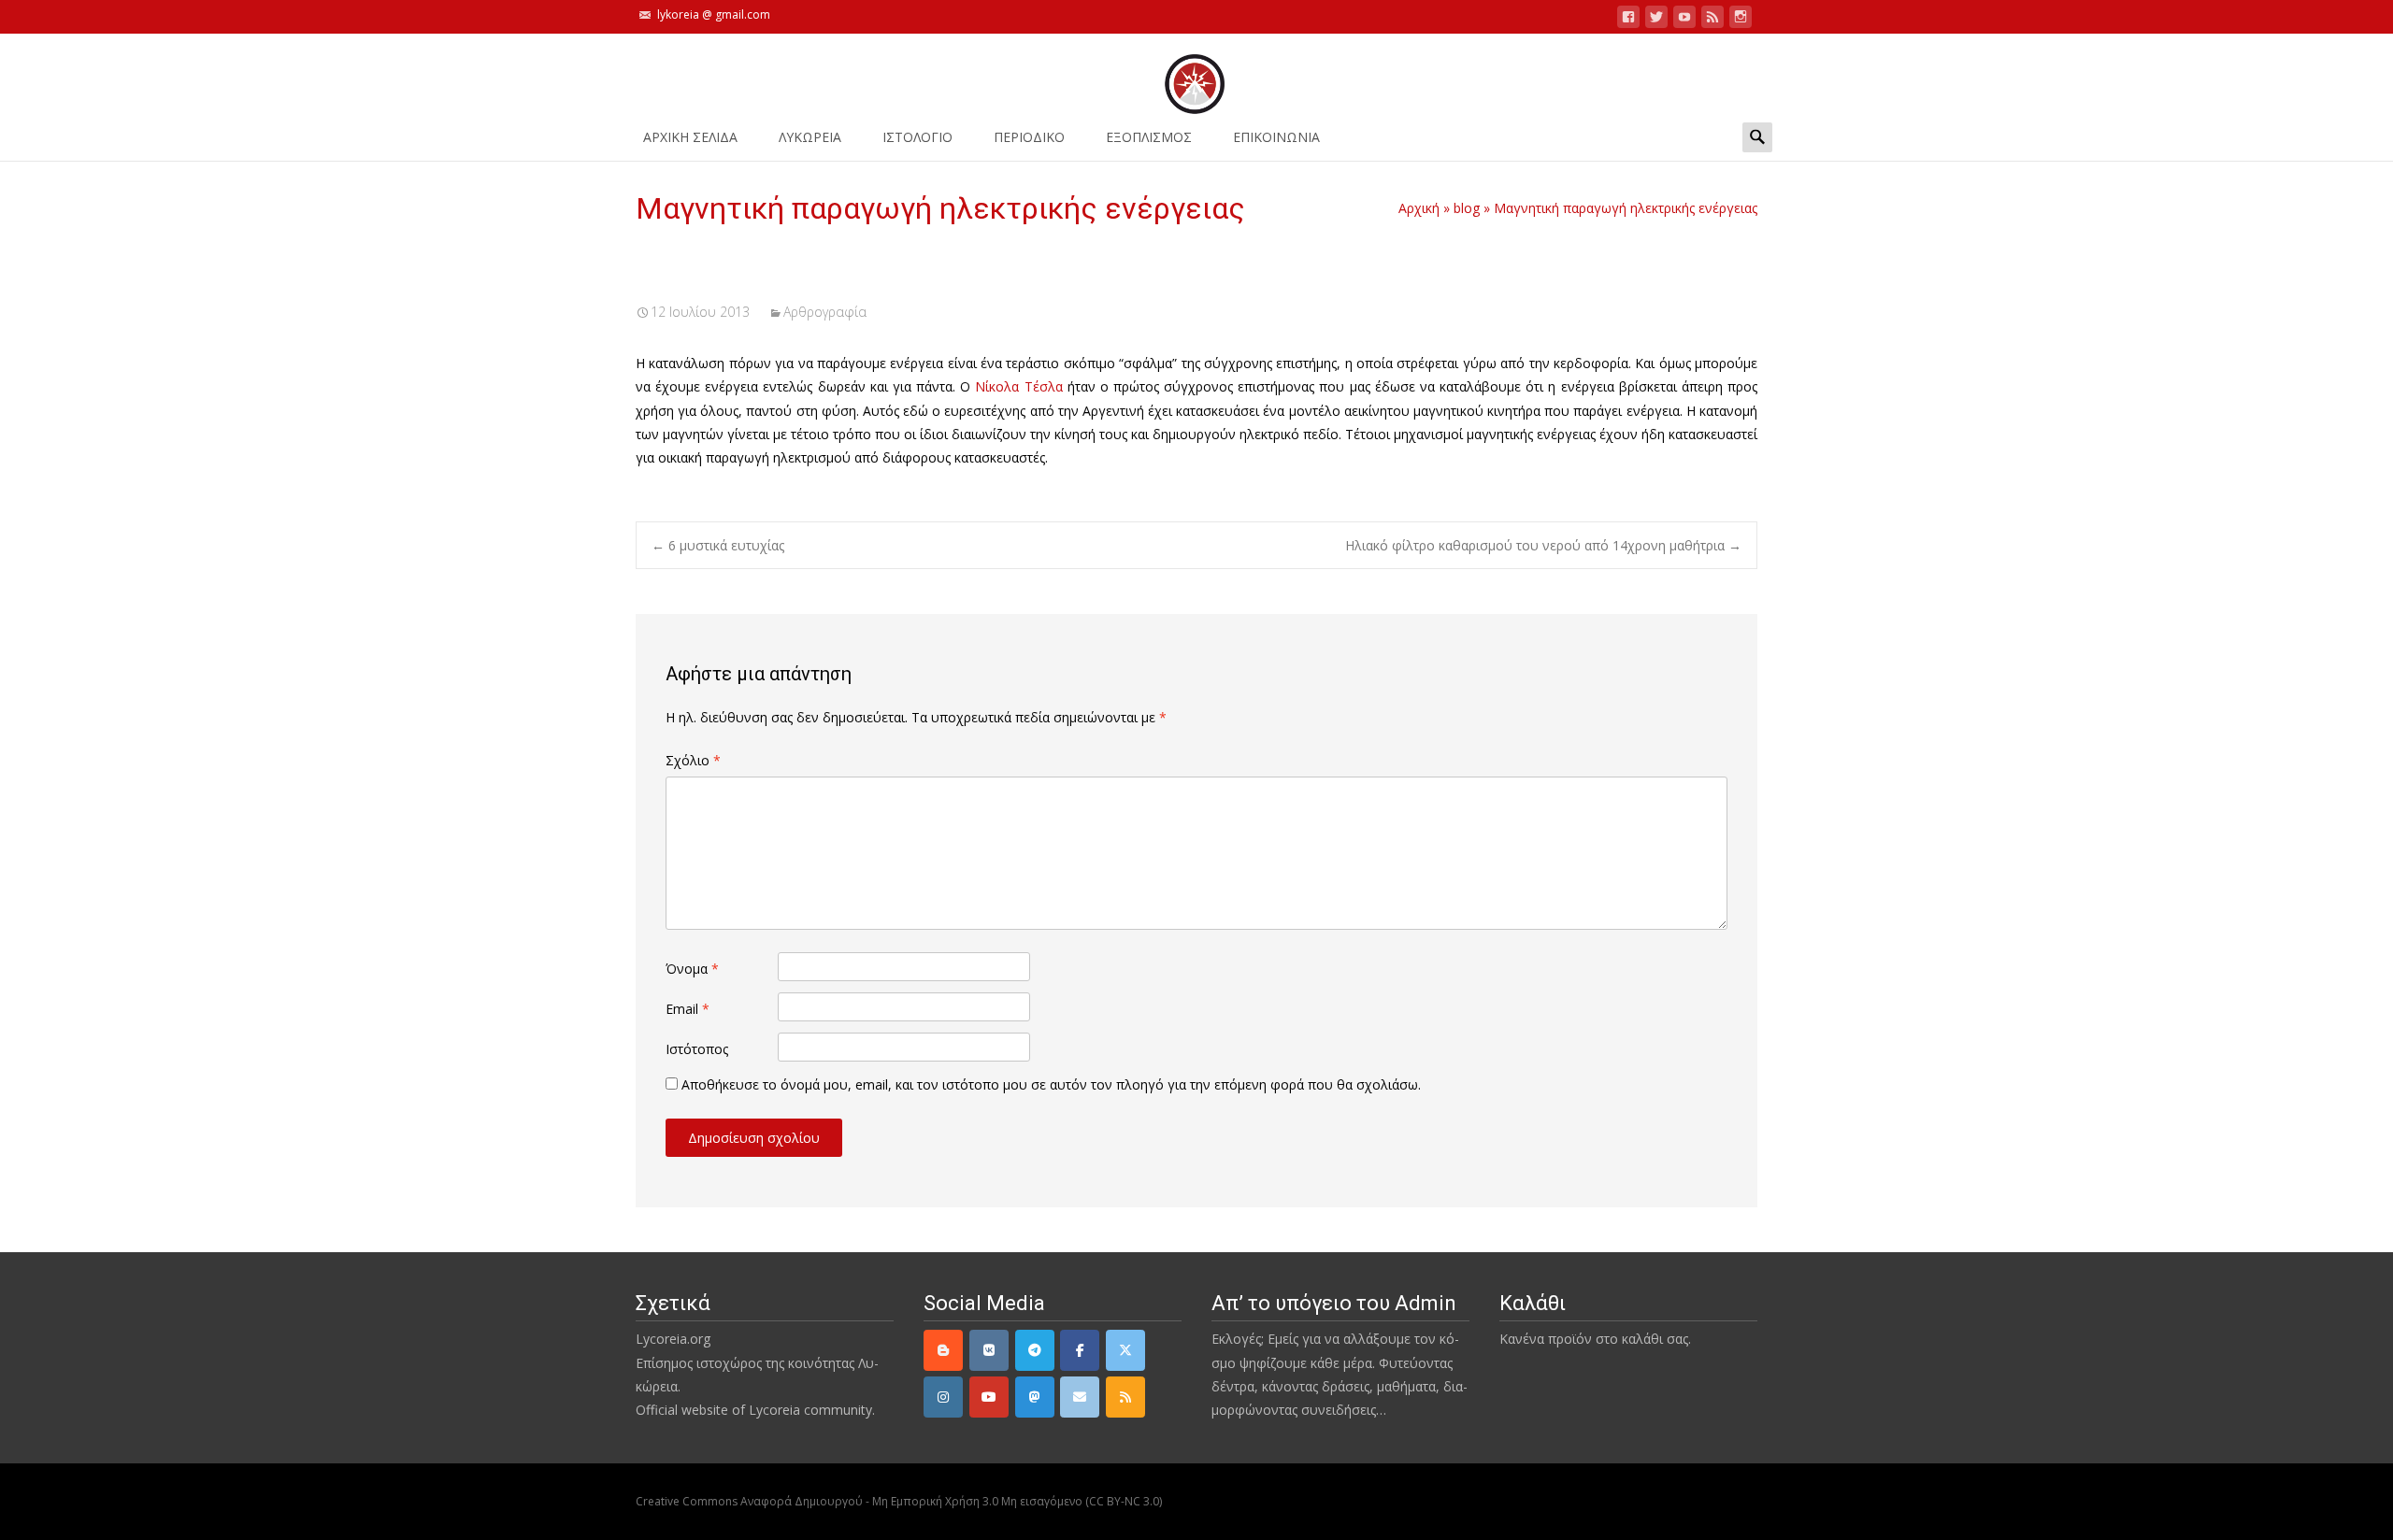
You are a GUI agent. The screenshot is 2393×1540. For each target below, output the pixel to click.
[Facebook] (1080, 1350)
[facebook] (1628, 20)
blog (1467, 208)
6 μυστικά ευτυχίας (718, 545)
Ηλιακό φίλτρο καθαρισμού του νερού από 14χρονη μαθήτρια (1543, 545)
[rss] (1125, 1397)
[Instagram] (943, 1397)
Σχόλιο (693, 760)
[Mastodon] (1035, 1397)
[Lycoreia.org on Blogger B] (943, 1350)
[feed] (1712, 20)
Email (688, 1009)
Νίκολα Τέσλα (1018, 386)
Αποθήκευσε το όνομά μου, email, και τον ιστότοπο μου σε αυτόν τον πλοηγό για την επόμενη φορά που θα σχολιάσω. (1051, 1084)
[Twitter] (1125, 1350)
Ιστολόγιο (917, 137)
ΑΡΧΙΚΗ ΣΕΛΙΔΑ (690, 137)
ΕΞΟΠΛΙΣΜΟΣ (1149, 137)
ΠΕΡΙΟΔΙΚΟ (1029, 137)
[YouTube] (989, 1397)
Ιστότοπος (697, 1049)
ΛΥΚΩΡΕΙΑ (810, 137)
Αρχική (1419, 208)
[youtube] (1684, 20)
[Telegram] (1035, 1350)
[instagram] (1741, 20)
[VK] (989, 1350)
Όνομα (692, 969)
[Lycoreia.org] (1196, 75)
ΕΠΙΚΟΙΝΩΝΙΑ (1276, 137)
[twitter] (1656, 20)
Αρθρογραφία (825, 312)
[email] (1080, 1397)
